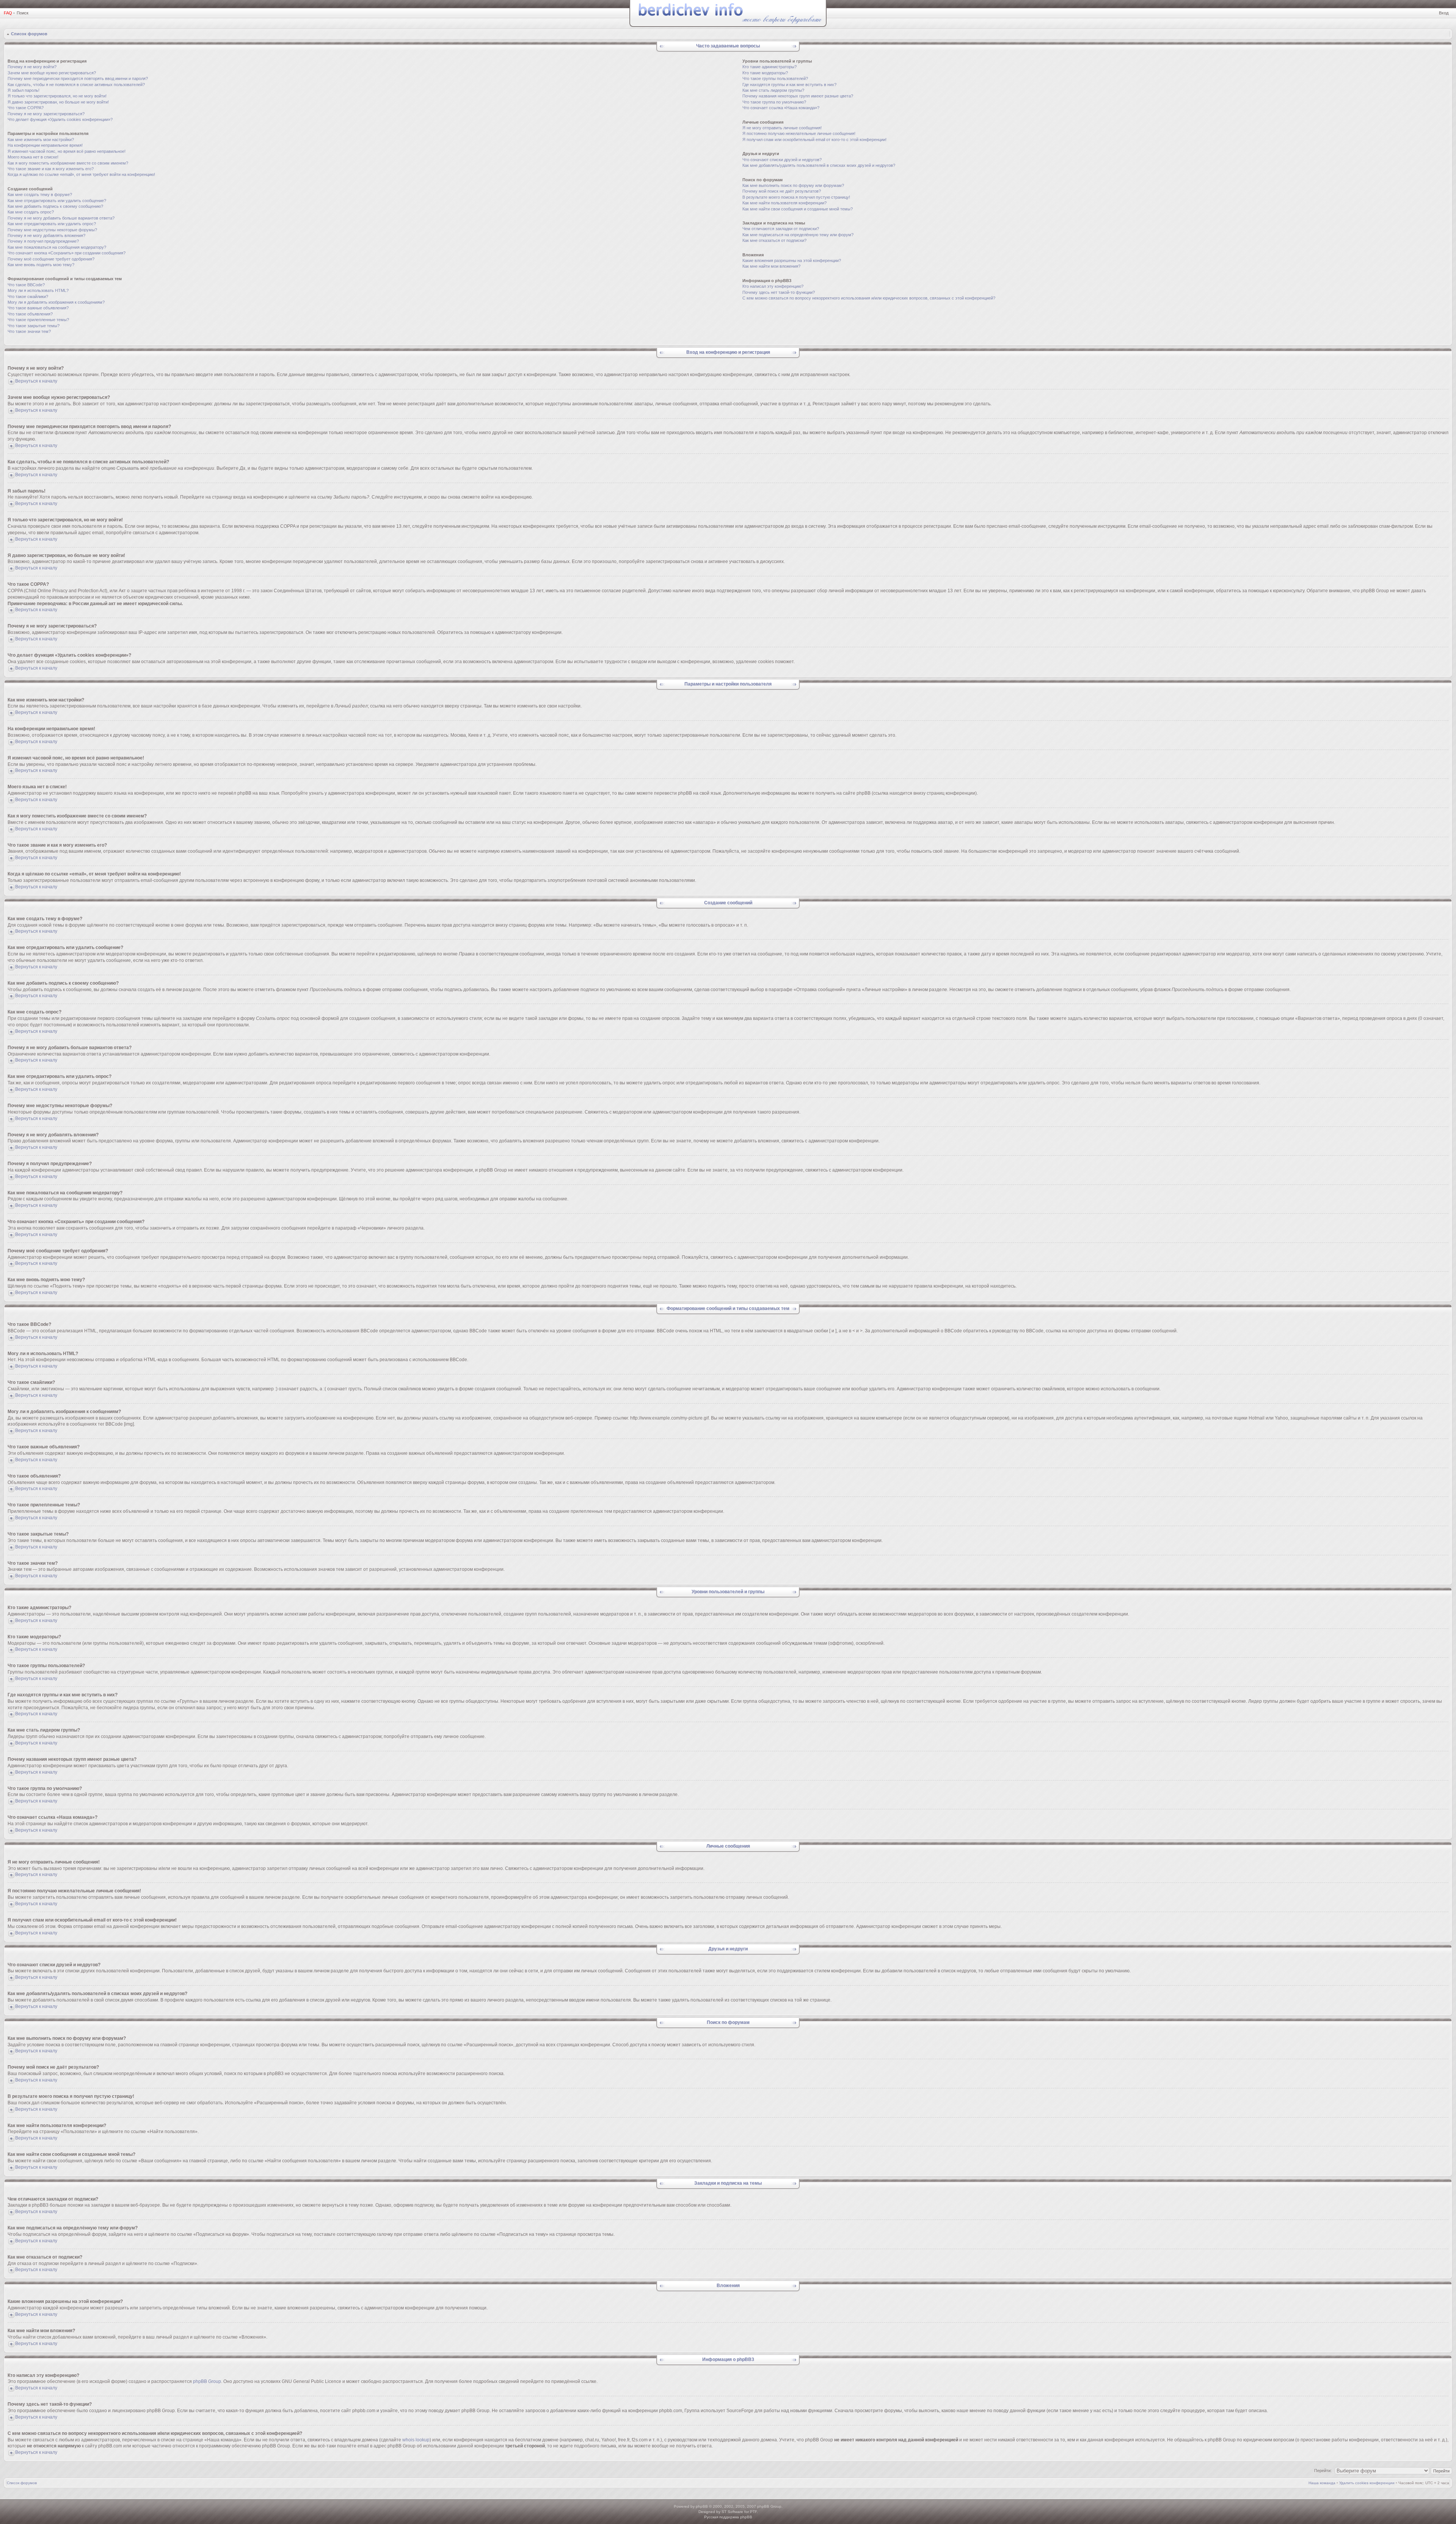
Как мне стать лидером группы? (773, 90)
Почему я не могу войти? (32, 67)
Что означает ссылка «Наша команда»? (781, 108)
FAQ (8, 13)
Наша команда (1322, 2483)
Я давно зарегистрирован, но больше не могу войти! (58, 102)
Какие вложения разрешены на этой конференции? (792, 260)
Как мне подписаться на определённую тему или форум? (798, 235)
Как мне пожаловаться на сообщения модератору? (57, 247)
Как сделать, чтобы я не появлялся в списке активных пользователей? (76, 85)
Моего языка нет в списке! (33, 157)
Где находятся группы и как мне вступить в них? (789, 85)
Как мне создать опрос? (31, 212)
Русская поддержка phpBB (728, 2517)
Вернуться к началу (36, 381)
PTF (753, 2512)
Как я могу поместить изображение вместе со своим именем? (68, 163)
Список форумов (29, 34)
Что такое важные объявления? (38, 308)
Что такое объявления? (30, 314)
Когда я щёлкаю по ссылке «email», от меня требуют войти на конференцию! (81, 174)
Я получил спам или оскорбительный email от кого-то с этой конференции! (814, 140)
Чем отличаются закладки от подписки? (781, 229)
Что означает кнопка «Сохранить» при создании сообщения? (67, 253)
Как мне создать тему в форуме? (40, 195)
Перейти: (1323, 2471)
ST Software (732, 2512)
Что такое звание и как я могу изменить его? (51, 169)
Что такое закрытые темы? (34, 326)
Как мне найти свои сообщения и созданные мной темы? (798, 209)
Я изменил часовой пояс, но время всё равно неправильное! (67, 151)
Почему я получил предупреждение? (43, 241)
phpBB (702, 2506)
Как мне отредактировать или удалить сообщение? (57, 201)
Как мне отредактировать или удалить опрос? (52, 224)
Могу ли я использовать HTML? (38, 290)
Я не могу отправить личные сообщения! (782, 128)
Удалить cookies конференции (1367, 2483)
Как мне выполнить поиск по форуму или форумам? (793, 185)
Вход (1444, 13)
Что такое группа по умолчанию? (774, 102)
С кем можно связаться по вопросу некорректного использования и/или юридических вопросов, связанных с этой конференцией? (869, 298)
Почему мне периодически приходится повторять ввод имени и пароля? (78, 78)
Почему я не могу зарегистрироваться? (46, 114)
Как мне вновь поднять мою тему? (41, 265)
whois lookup (416, 2440)
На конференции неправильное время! (45, 145)
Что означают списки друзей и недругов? (782, 160)
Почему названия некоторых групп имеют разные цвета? (798, 96)
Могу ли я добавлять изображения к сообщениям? (56, 302)
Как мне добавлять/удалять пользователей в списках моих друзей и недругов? (819, 165)
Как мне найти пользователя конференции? (784, 203)
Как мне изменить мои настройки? (41, 140)
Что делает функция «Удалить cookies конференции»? (60, 119)
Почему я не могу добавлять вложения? (46, 235)
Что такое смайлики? (28, 296)
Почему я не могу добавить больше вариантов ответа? (61, 218)
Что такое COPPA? (26, 108)
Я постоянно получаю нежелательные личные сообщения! (799, 133)
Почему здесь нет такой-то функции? (779, 292)
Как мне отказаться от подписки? (774, 240)
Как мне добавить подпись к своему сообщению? (55, 206)
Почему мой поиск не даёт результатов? (782, 191)
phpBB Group (207, 2381)
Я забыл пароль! (24, 90)
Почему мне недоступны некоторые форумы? (52, 230)
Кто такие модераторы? (765, 73)
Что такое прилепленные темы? (38, 320)
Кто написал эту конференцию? (773, 286)
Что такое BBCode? (26, 285)
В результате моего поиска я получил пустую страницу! (796, 197)
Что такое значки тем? (29, 331)
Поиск (23, 13)
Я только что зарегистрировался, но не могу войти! (57, 96)
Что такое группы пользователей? (775, 78)
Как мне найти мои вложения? (771, 266)
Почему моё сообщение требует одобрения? (51, 259)
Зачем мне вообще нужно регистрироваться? (52, 73)
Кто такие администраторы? (770, 67)
